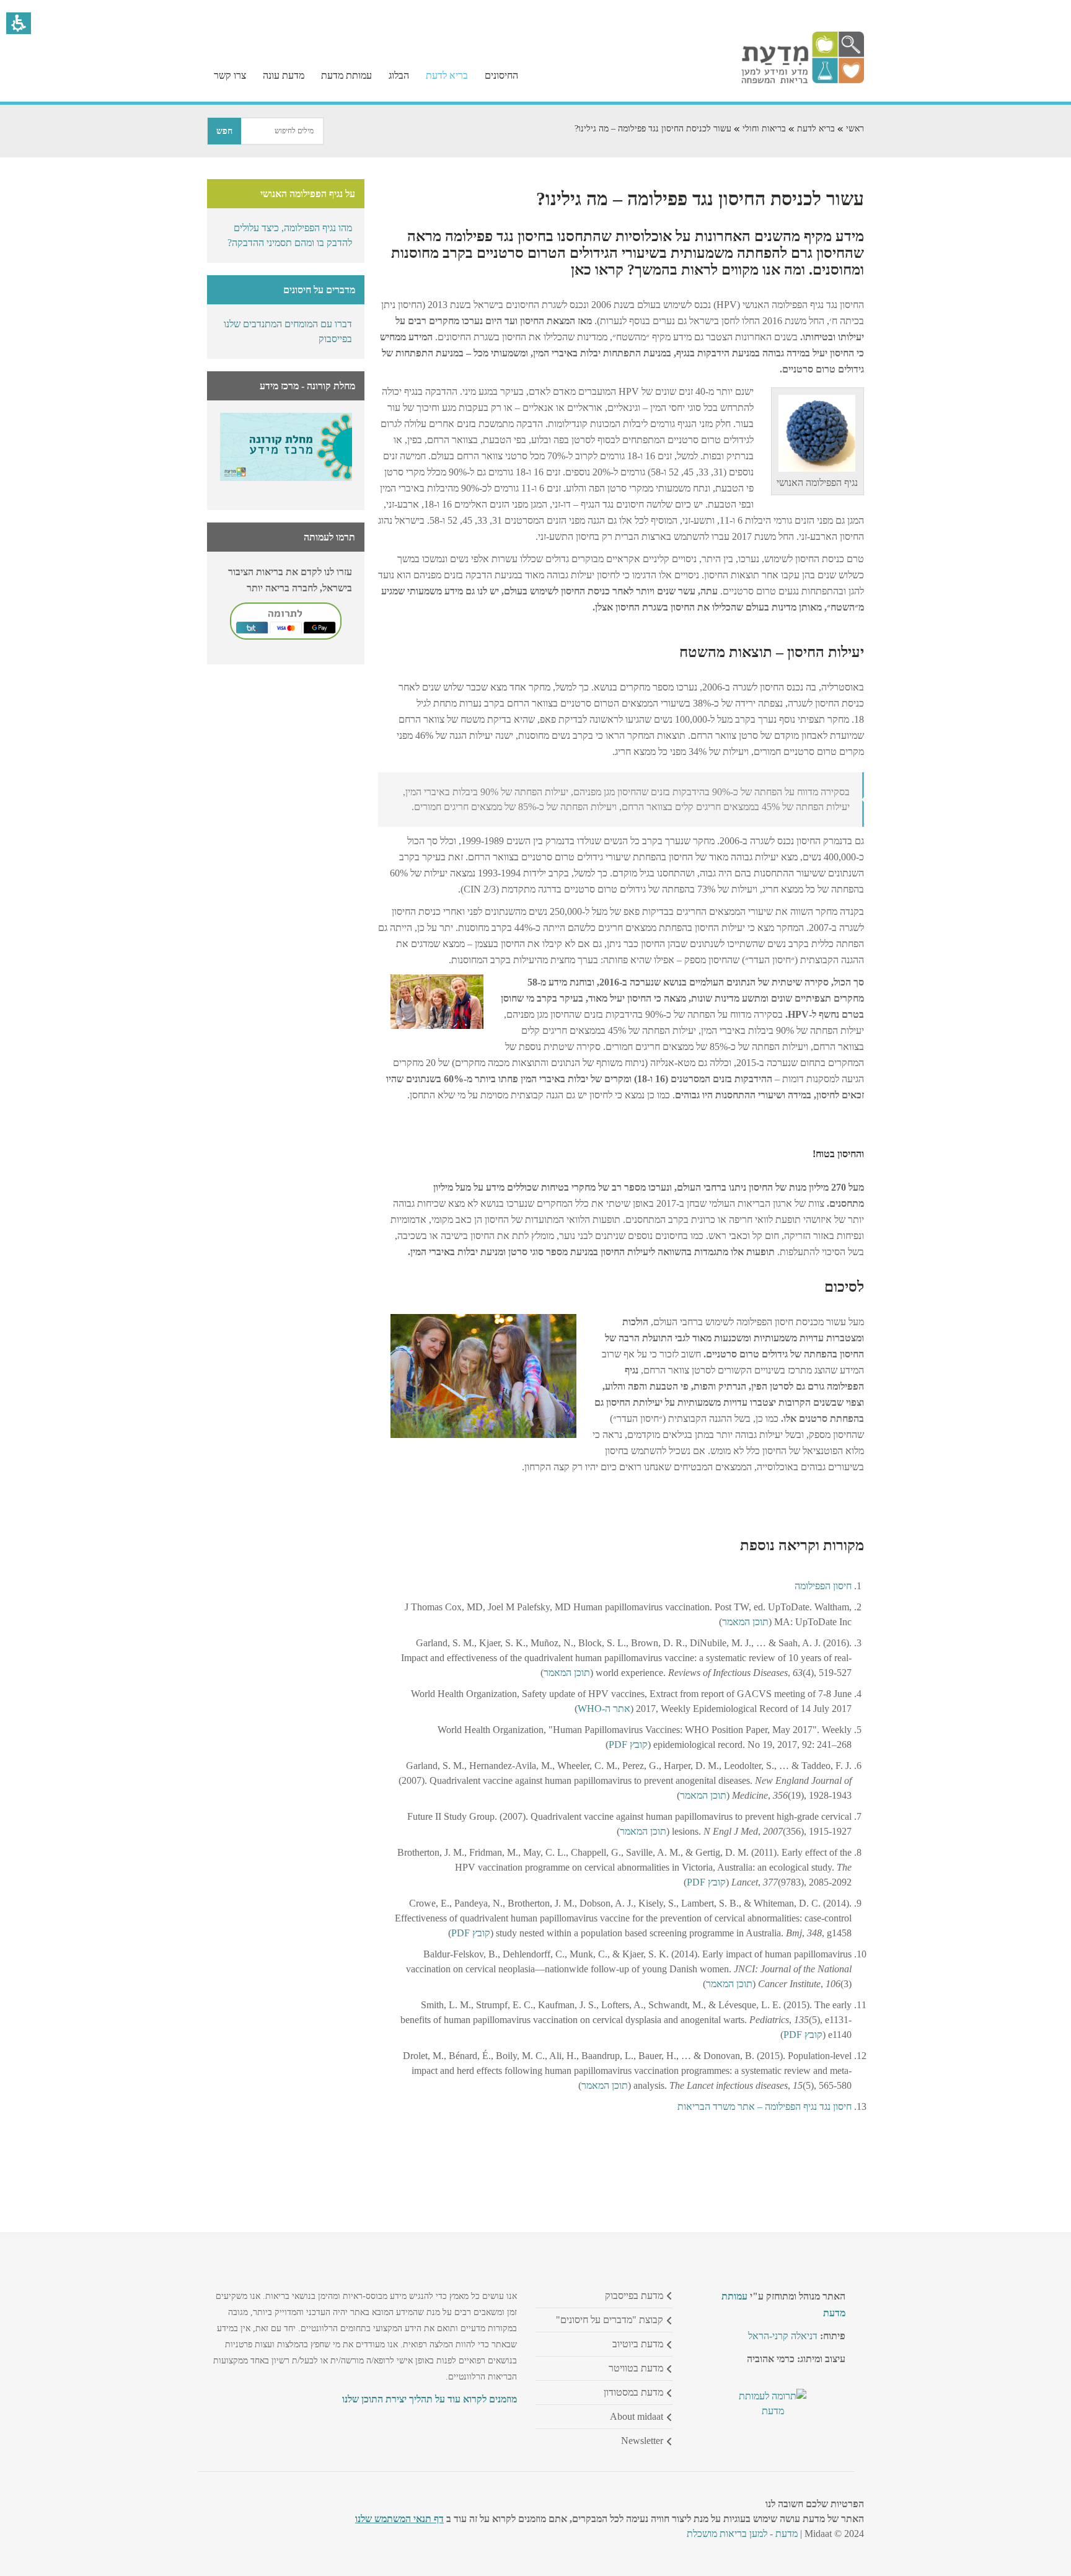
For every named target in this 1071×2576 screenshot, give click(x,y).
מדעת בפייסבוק (634, 2296)
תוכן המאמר (745, 1622)
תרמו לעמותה (329, 537)
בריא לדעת (816, 129)
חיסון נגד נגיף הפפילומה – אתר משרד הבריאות (765, 2106)
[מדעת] (803, 80)
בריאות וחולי (764, 129)
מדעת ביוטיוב (638, 2344)
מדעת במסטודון (633, 2392)
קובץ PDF (628, 1745)
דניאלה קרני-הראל (783, 2336)
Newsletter (642, 2441)
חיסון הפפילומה (823, 1586)
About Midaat (637, 2416)
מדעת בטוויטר (636, 2368)
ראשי (855, 129)
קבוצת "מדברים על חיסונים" (610, 2320)
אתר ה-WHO (604, 1709)
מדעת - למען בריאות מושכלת (742, 2534)
